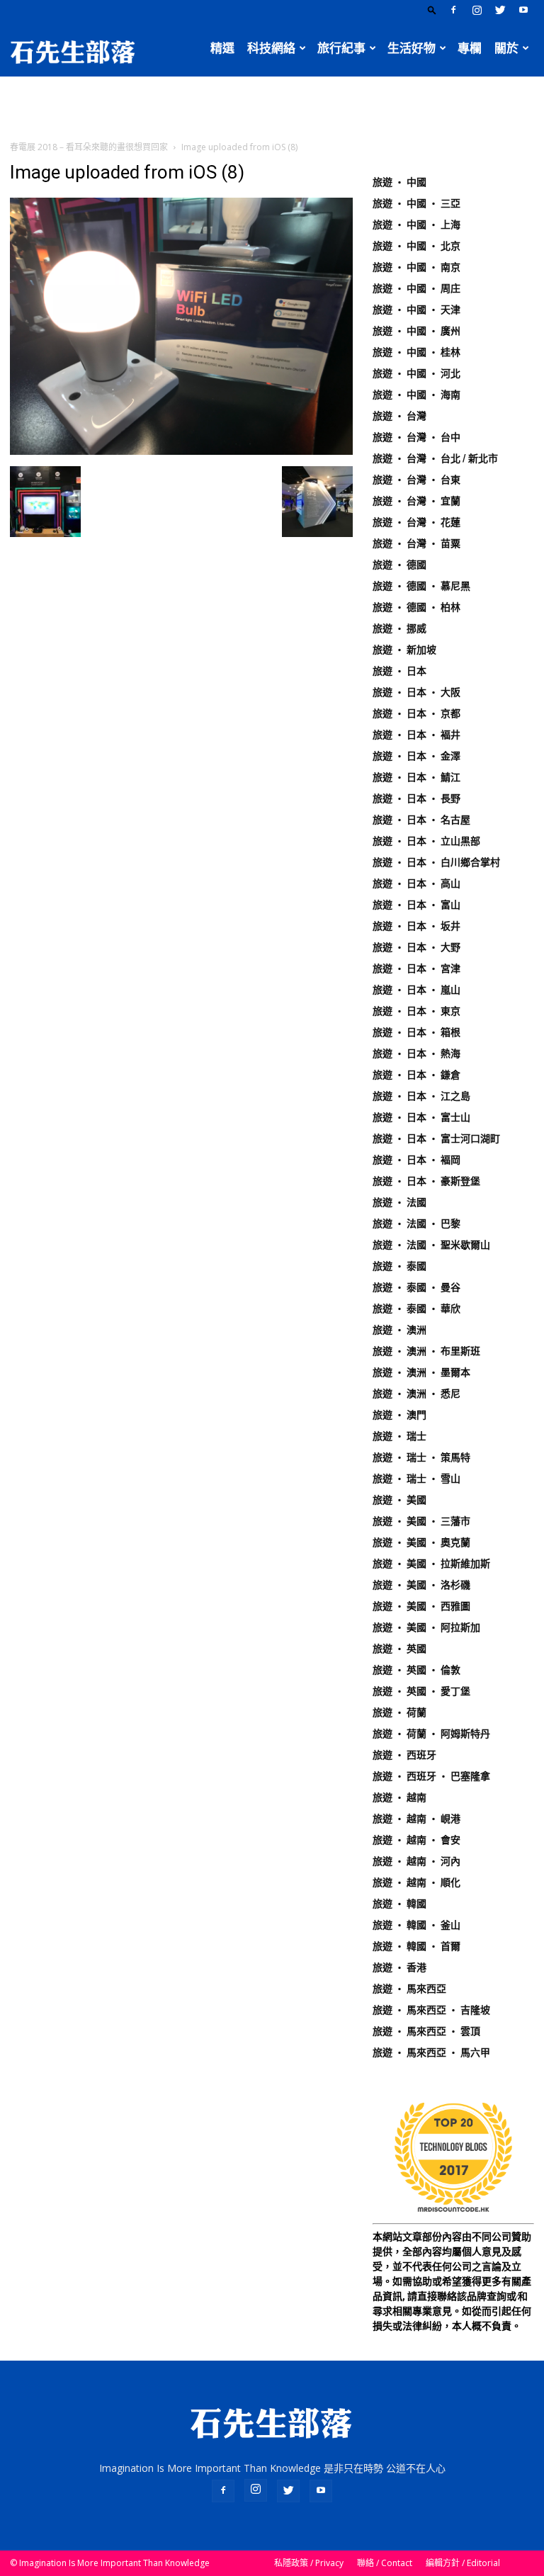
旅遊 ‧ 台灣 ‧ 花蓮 (416, 522)
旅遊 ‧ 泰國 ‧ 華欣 (416, 1309)
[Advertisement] (272, 108)
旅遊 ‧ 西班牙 (404, 1755)
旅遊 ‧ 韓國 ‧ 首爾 (416, 1946)
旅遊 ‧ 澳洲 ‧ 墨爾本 (421, 1372)
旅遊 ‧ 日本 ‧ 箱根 (416, 1032)
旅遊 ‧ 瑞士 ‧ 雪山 (416, 1479)
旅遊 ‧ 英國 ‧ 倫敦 (416, 1670)
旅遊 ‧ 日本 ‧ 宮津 (416, 968)
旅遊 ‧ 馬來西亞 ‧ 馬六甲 (431, 2052)
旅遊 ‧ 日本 (399, 671)
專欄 (470, 48)
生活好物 (412, 48)
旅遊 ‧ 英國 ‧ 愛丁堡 (421, 1691)
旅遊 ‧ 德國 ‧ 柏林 (416, 607)
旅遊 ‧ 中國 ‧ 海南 (416, 395)
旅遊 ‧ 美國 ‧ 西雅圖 (421, 1606)
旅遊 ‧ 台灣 (399, 416)
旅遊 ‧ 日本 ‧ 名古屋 (421, 820)
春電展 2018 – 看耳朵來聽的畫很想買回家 (89, 147)
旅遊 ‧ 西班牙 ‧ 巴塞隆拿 (431, 1776)
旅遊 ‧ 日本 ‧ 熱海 (416, 1053)
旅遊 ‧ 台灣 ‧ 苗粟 (416, 543)
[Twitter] (500, 10)
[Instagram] (477, 10)
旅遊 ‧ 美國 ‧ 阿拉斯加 (426, 1627)
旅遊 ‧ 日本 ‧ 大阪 (416, 692)
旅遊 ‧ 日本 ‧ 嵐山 (416, 990)
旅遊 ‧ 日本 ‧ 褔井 (416, 735)
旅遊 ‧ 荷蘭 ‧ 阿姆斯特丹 (431, 1734)
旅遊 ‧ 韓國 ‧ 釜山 (416, 1925)
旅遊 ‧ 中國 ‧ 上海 (416, 225)
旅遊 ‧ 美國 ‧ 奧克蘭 (421, 1542)
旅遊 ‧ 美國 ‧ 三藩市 (421, 1521)
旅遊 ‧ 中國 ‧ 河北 (416, 373)
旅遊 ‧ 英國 (399, 1649)
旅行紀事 (341, 48)
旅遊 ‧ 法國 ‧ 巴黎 (416, 1224)
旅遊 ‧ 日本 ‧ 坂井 (416, 926)
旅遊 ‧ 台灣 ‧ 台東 (416, 480)
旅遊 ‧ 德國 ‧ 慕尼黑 (421, 586)
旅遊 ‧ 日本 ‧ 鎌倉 (416, 1075)
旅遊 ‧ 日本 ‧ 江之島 (421, 1096)
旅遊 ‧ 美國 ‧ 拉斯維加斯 (431, 1564)
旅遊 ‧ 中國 (399, 182)
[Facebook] (453, 10)
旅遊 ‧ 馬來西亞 (409, 1989)
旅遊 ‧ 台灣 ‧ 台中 (416, 437)
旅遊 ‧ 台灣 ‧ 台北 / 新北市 (435, 458)
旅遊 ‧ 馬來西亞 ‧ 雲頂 (426, 2031)
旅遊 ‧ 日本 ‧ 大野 (416, 947)
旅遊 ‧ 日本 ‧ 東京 (416, 1011)
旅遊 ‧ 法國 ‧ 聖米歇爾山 (431, 1245)
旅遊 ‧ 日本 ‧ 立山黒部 (426, 841)
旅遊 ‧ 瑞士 (399, 1436)
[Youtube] (523, 10)
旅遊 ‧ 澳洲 (399, 1330)
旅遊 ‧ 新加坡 (404, 650)
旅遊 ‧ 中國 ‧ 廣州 (416, 331)
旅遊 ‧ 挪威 (399, 628)
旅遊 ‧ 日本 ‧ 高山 (416, 883)
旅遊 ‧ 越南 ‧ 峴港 (416, 1819)
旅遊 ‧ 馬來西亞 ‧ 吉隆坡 (431, 2010)
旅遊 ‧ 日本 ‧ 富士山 (421, 1117)
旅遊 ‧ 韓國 (399, 1904)
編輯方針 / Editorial (463, 2563)
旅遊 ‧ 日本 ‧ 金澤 (416, 756)
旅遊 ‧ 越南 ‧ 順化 (416, 1882)
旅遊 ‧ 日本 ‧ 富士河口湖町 (436, 1139)
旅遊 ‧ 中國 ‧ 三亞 (416, 203)
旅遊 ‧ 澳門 (399, 1415)
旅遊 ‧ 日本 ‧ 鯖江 (416, 777)
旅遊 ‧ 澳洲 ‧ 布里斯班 (426, 1351)
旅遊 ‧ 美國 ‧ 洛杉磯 (421, 1585)
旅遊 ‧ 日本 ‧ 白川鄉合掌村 (436, 862)
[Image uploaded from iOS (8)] (181, 451)
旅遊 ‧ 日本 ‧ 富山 (416, 905)
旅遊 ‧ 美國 (399, 1500)
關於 (506, 48)
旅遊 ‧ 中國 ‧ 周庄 (416, 288)
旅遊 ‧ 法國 (399, 1202)
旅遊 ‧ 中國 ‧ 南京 (416, 267)
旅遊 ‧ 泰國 (399, 1266)
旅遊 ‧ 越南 (399, 1797)
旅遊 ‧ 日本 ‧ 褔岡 (416, 1160)
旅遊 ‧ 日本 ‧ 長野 (416, 798)
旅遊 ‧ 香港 (399, 1967)
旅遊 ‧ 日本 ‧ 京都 (416, 713)
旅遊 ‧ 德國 (399, 565)
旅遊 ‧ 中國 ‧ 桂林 (416, 352)
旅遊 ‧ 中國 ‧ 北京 (416, 246)
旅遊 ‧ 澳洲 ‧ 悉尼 (416, 1394)
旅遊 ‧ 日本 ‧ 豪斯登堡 (426, 1181)
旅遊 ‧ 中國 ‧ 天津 (416, 310)
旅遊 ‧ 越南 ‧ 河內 (416, 1861)
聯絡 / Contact (385, 2563)
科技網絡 (271, 48)
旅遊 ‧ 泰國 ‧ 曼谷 (416, 1287)
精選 (222, 48)
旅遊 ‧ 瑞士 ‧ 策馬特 (421, 1457)
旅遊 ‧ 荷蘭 (399, 1712)
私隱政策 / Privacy (309, 2563)
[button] (432, 10)
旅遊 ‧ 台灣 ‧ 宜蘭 (416, 501)
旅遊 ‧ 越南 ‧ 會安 (416, 1840)
